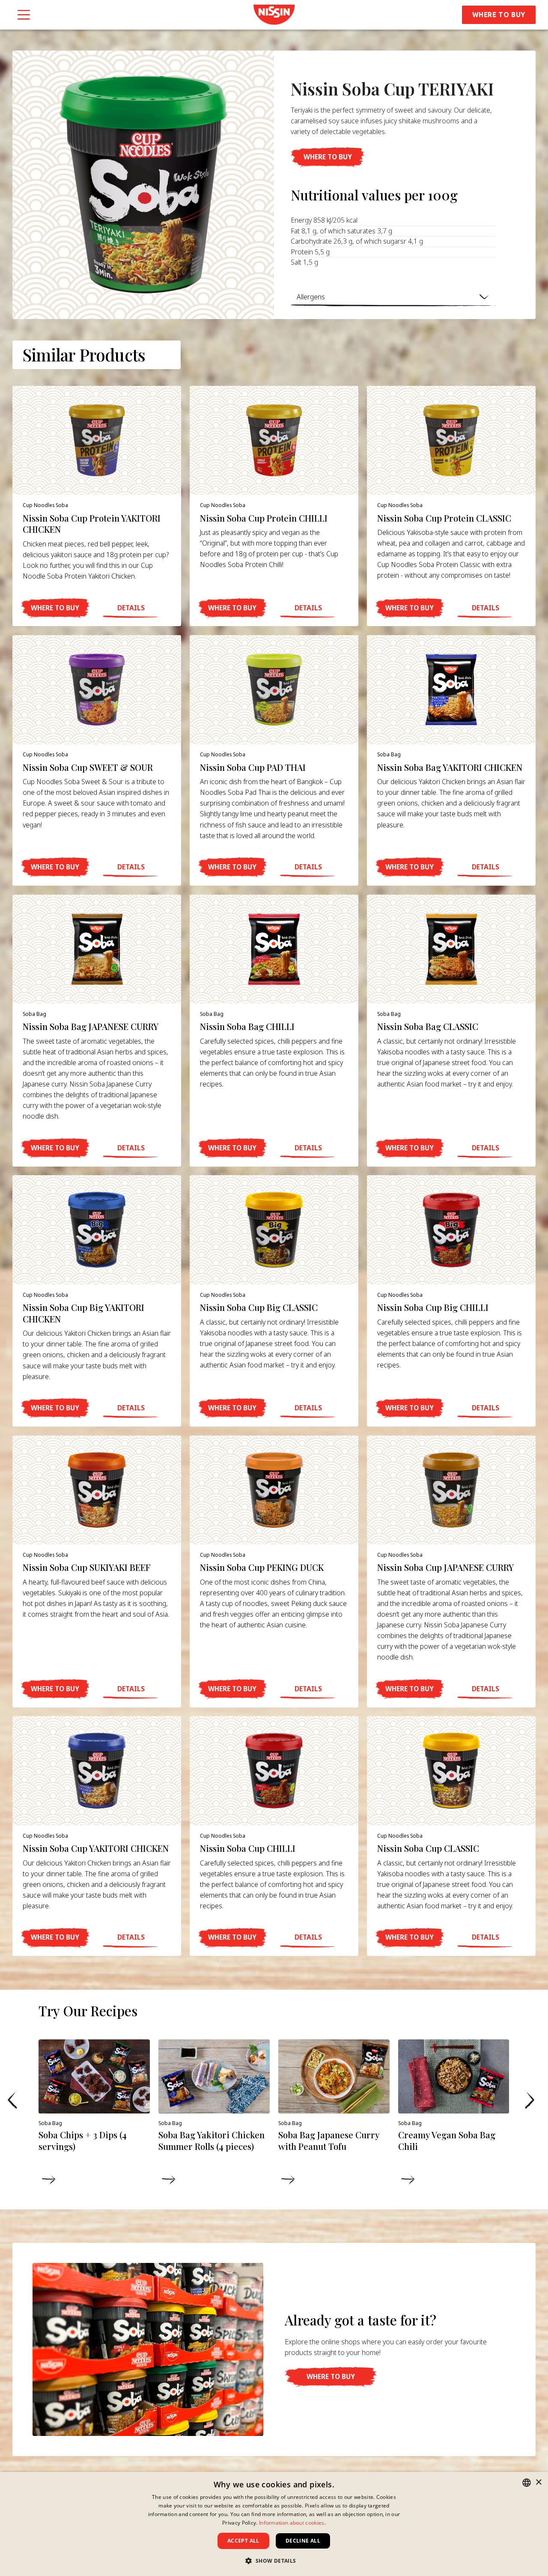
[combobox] (527, 2483)
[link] (274, 15)
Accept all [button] (243, 2541)
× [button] (538, 2482)
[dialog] (274, 2524)
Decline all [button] (303, 2541)
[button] (328, 157)
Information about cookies (292, 2523)
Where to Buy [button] (499, 15)
